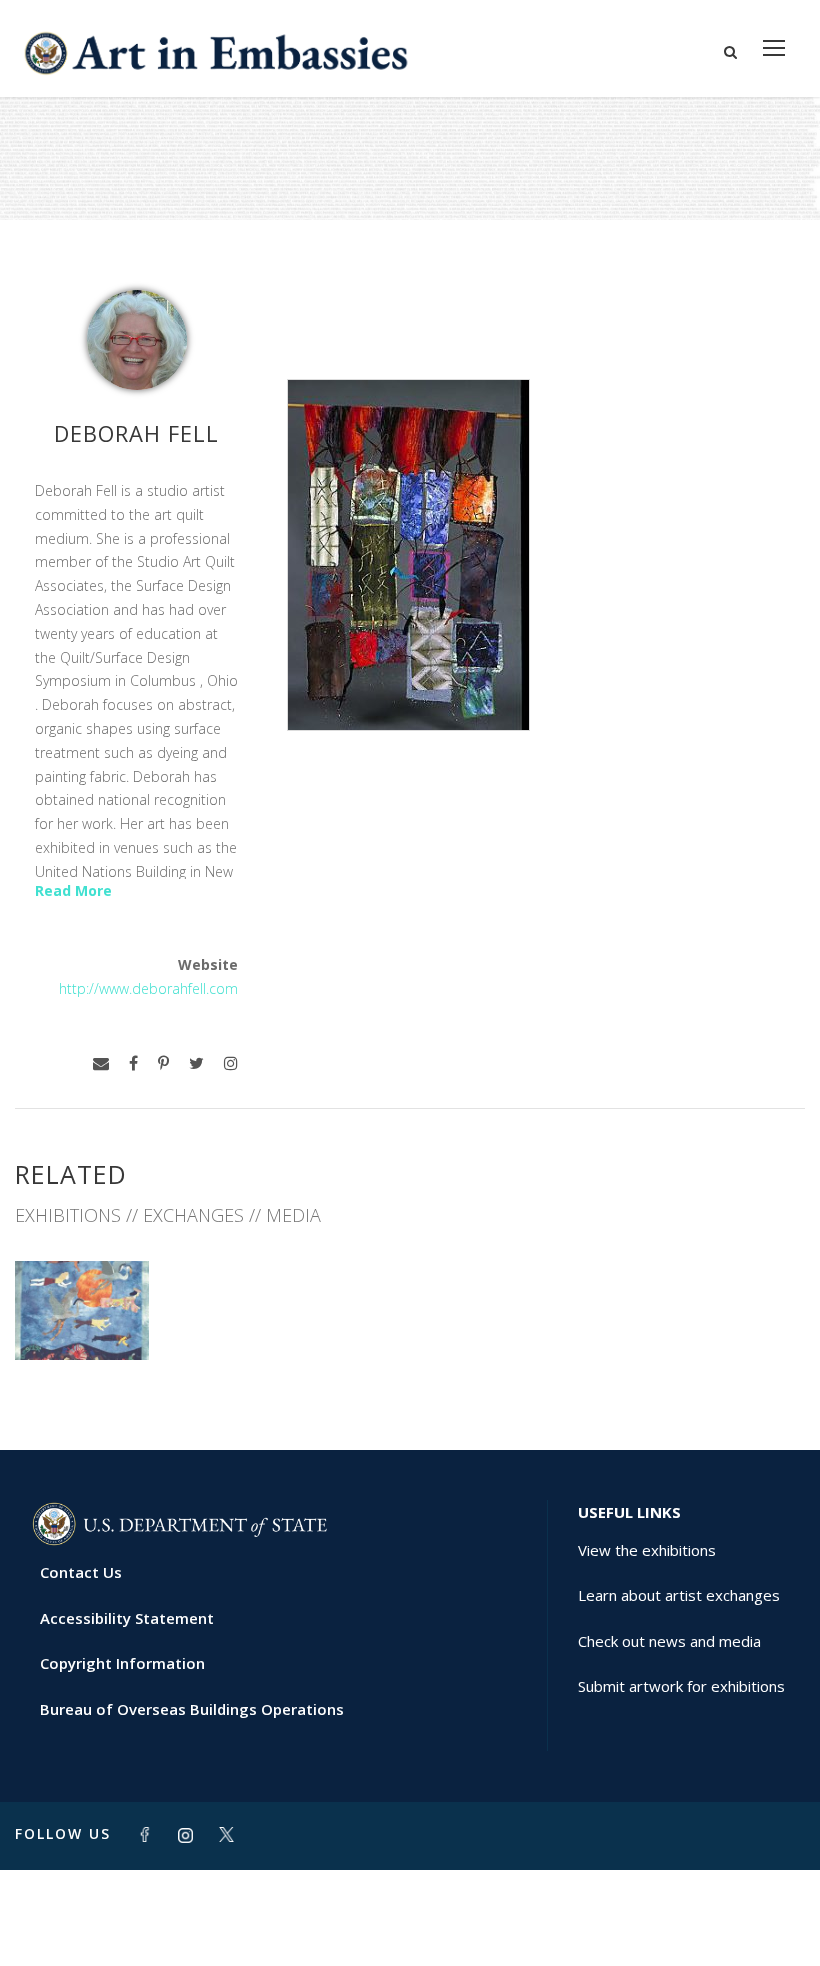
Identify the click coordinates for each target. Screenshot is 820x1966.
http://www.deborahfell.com (148, 988)
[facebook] (133, 1063)
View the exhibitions (647, 1550)
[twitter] (196, 1063)
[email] (101, 1063)
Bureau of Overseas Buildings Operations (192, 1709)
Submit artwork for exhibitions (681, 1686)
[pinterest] (163, 1063)
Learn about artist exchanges (679, 1595)
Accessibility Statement (127, 1618)
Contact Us (81, 1572)
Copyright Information (122, 1663)
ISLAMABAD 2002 (82, 1316)
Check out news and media (669, 1641)
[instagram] (231, 1063)
